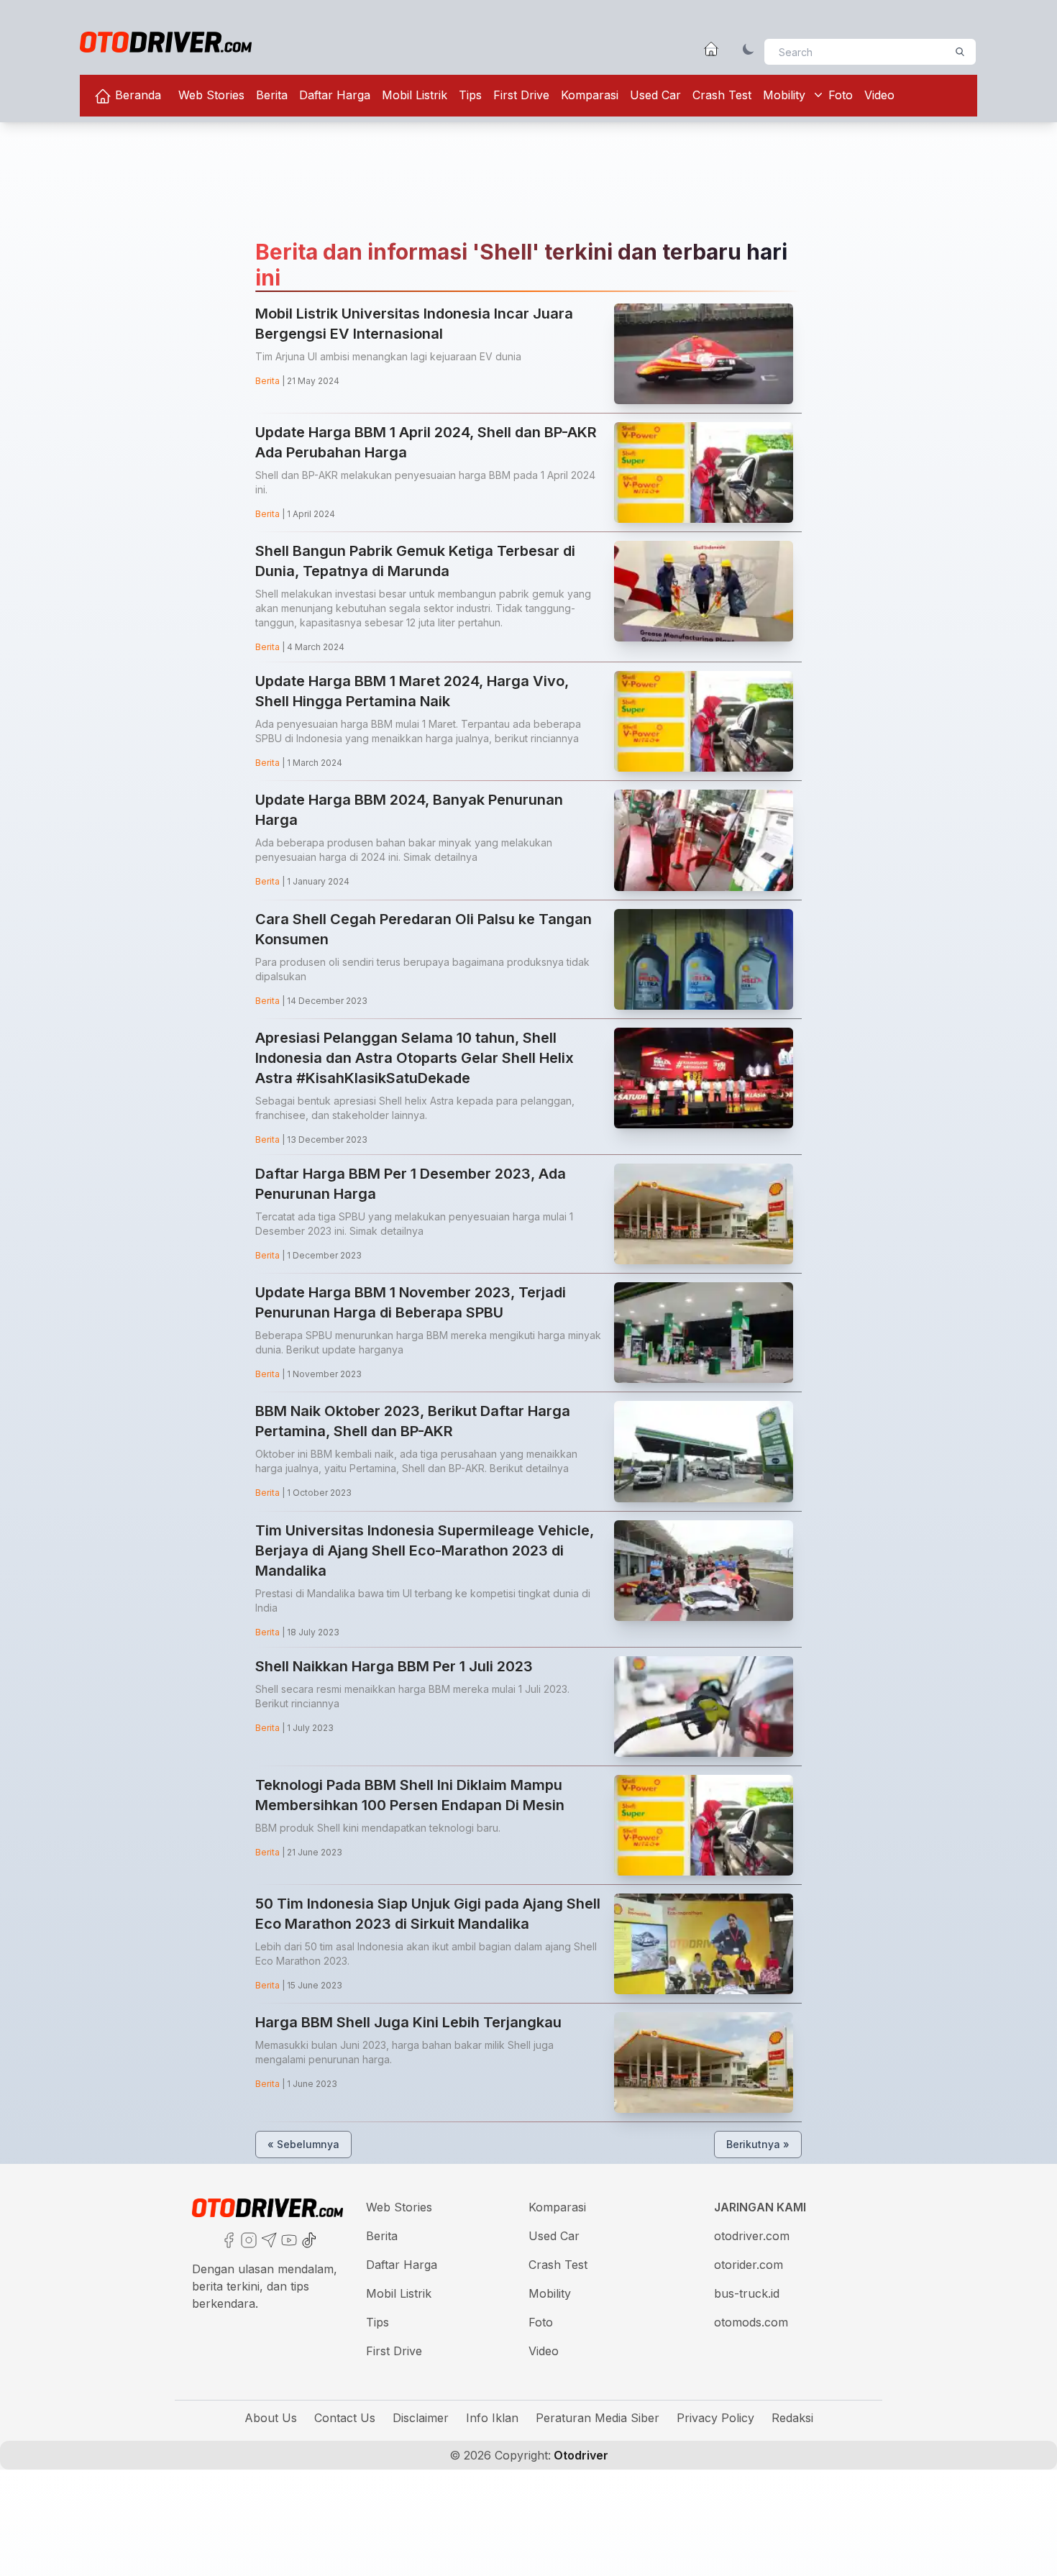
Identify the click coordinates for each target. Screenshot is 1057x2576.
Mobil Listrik (415, 95)
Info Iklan (492, 2418)
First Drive (521, 95)
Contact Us (345, 2418)
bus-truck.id (747, 2293)
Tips (470, 95)
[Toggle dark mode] (749, 49)
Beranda (136, 95)
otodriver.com (752, 2236)
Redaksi (792, 2418)
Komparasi (590, 95)
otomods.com (751, 2322)
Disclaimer (421, 2418)
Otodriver (580, 2455)
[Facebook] (227, 2239)
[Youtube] (288, 2239)
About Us (271, 2418)
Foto (841, 95)
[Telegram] (267, 2239)
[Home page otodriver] (711, 49)
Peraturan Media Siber (598, 2418)
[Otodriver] (166, 42)
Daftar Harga (335, 95)
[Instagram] (247, 2239)
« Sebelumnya (303, 2144)
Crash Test (722, 95)
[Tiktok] (308, 2239)
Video (879, 95)
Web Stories (211, 95)
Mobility (784, 95)
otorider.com (749, 2265)
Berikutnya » (758, 2144)
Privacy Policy (715, 2418)
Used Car (655, 95)
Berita (272, 95)
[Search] (960, 52)
